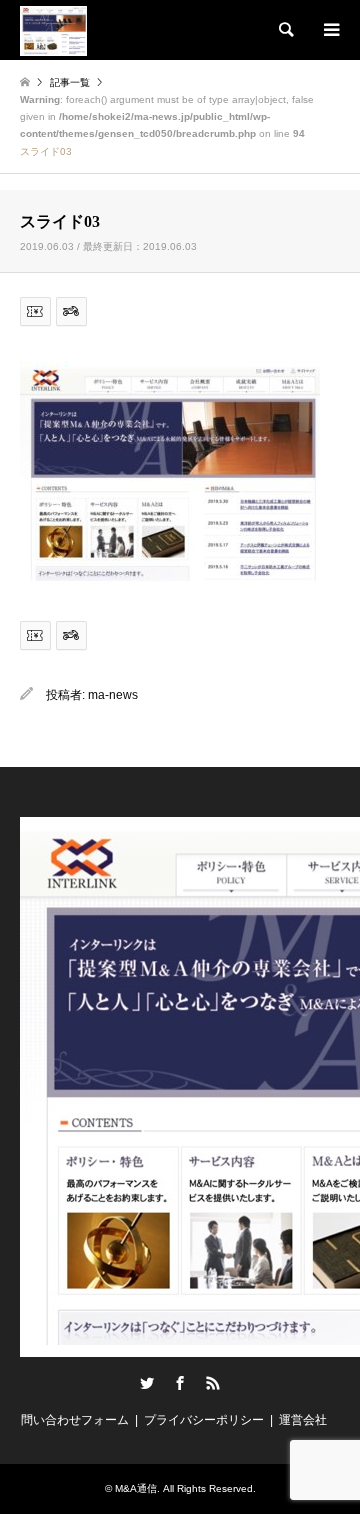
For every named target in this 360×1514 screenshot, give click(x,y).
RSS (213, 1383)
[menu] (330, 30)
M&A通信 (136, 1488)
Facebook (180, 1383)
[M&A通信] (53, 30)
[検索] (285, 30)
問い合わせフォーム (75, 1420)
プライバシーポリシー (204, 1420)
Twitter (147, 1383)
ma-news (113, 695)
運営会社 (303, 1420)
